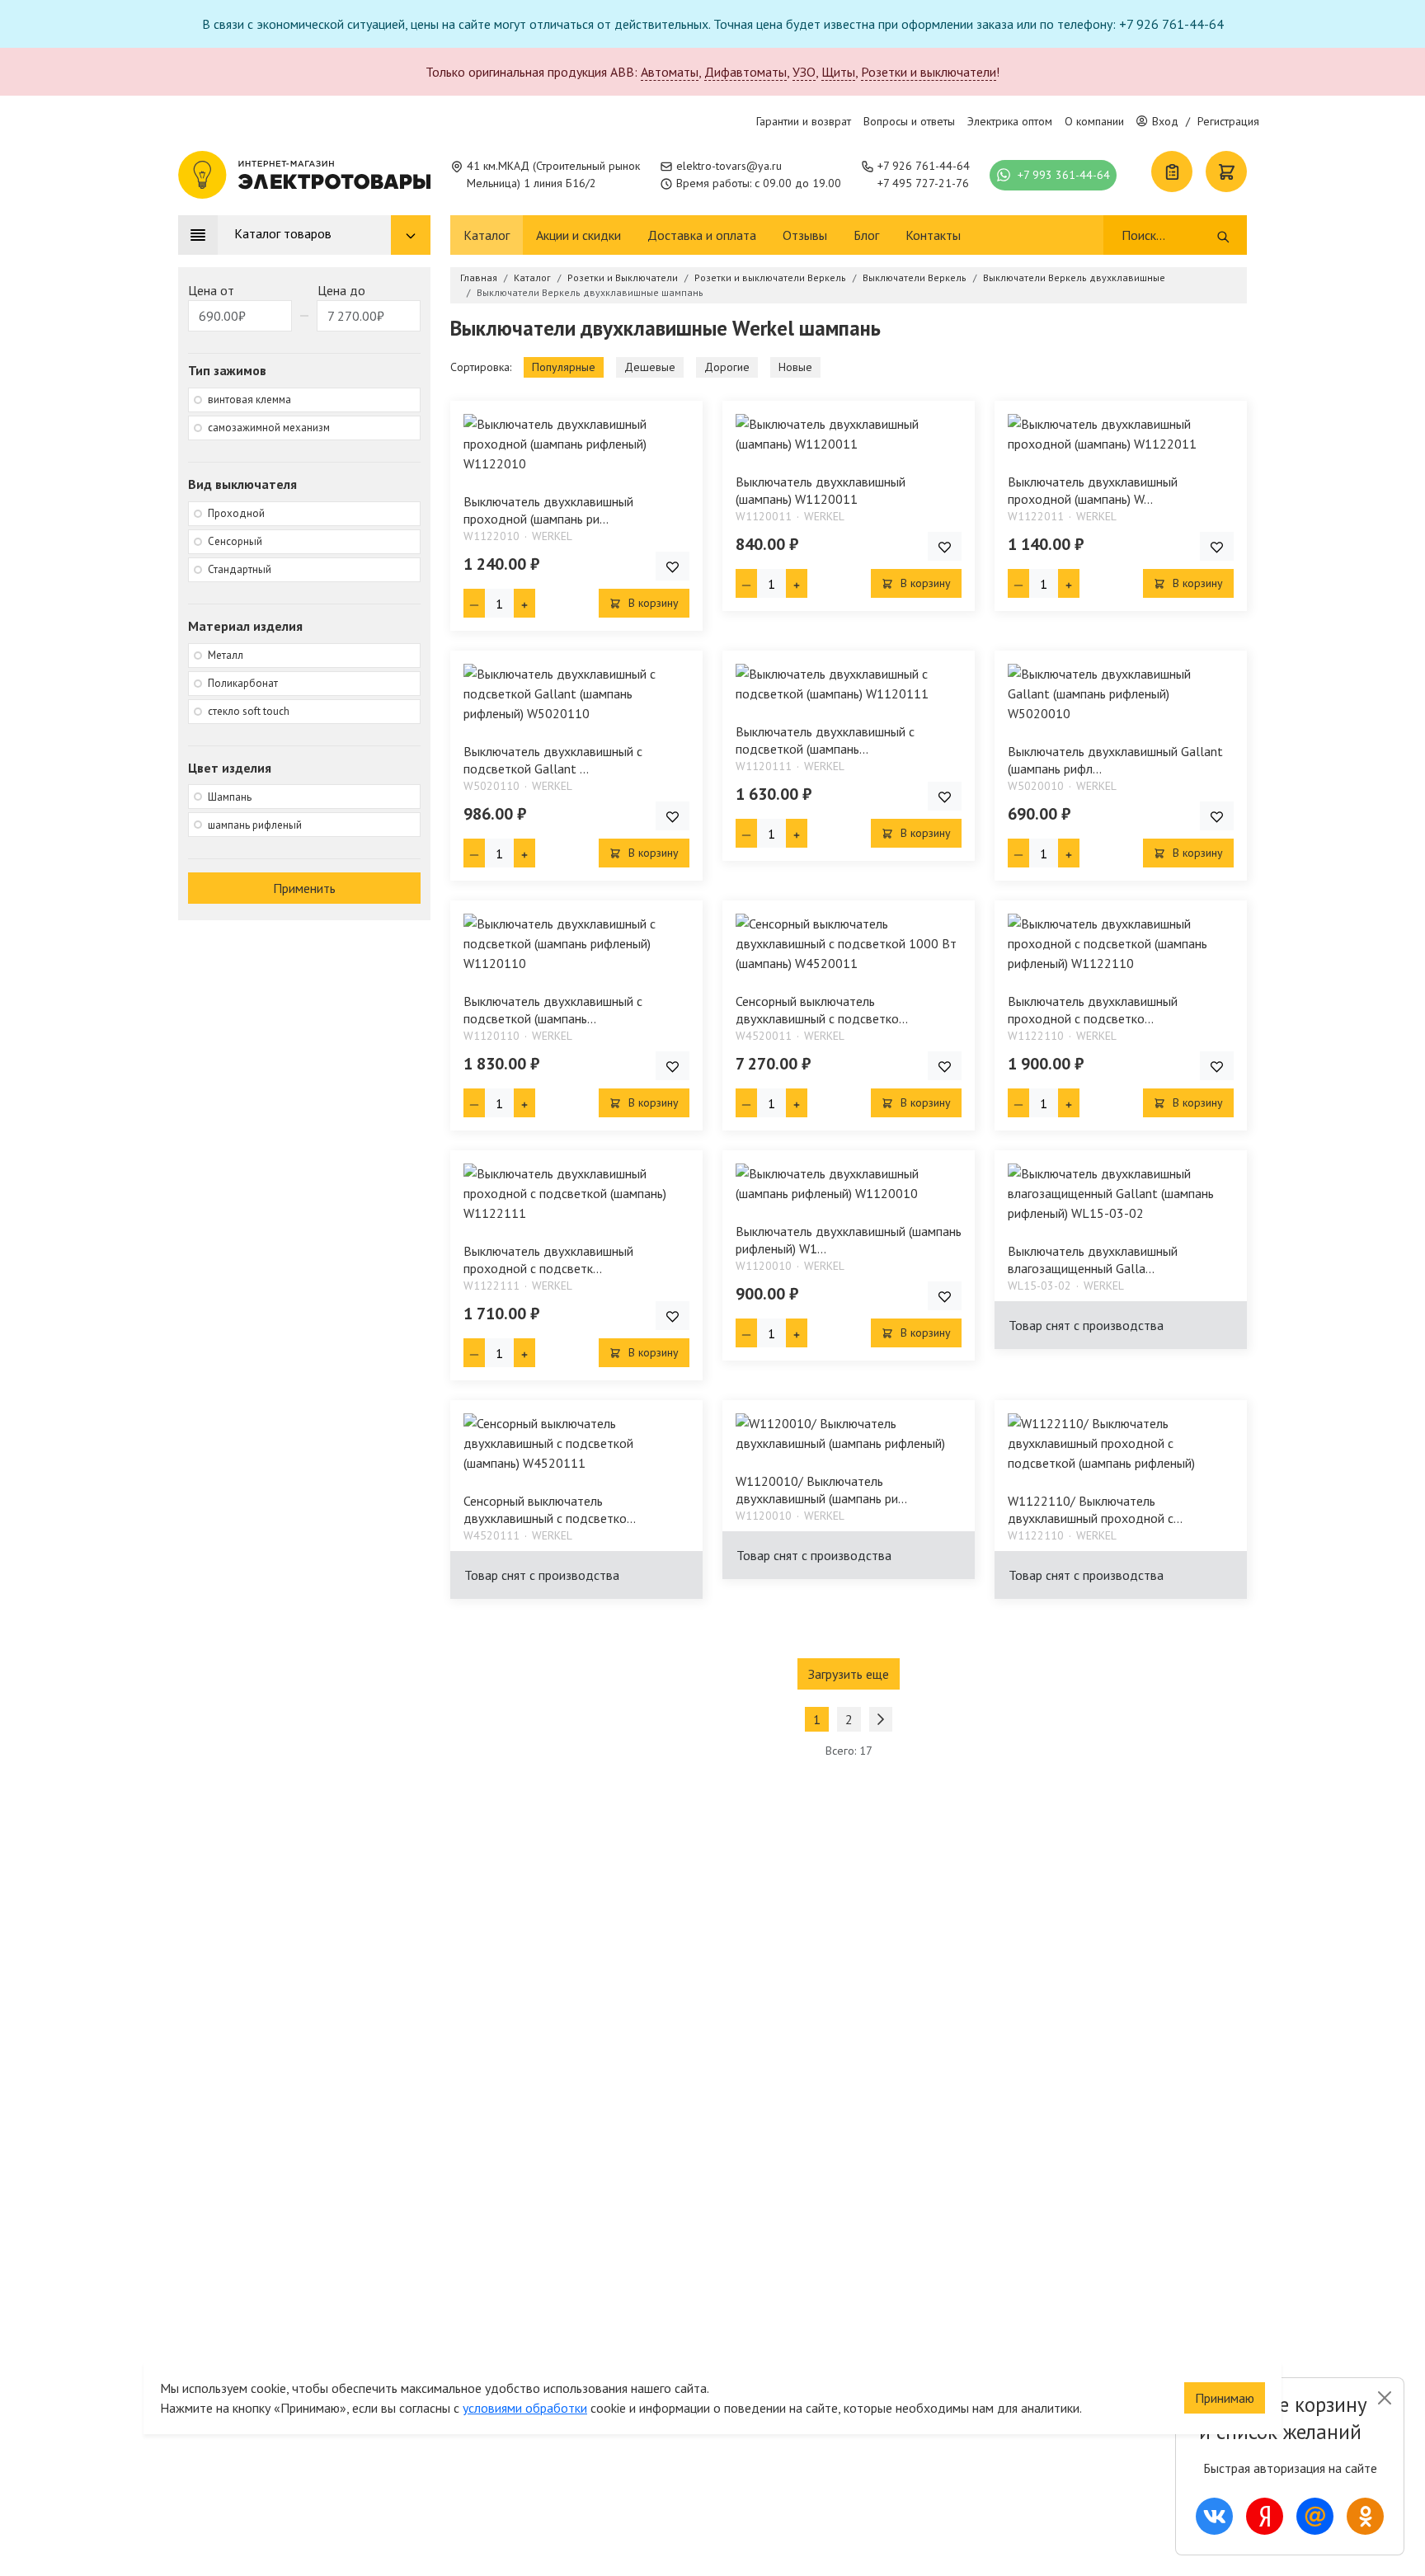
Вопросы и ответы (909, 121)
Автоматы (670, 72)
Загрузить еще (849, 1674)
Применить (304, 888)
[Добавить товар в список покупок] (673, 566)
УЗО (804, 72)
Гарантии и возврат (804, 121)
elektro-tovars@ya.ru (729, 166)
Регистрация (1228, 121)
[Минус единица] (474, 603)
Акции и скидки (578, 235)
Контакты (933, 235)
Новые (795, 367)
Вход (1165, 121)
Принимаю (1225, 2398)
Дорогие (727, 367)
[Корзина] (1226, 172)
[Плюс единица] (524, 603)
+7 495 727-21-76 (923, 183)
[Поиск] (1223, 235)
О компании (1094, 121)
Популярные (564, 367)
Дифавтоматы (745, 72)
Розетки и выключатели (929, 72)
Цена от (211, 290)
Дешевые (650, 367)
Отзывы (805, 235)
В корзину (652, 603)
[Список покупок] (1172, 172)
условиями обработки (525, 2408)
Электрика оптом (1010, 121)
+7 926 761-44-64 (924, 166)
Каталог (487, 235)
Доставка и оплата (702, 235)
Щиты (838, 72)
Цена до (341, 290)
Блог (866, 235)
